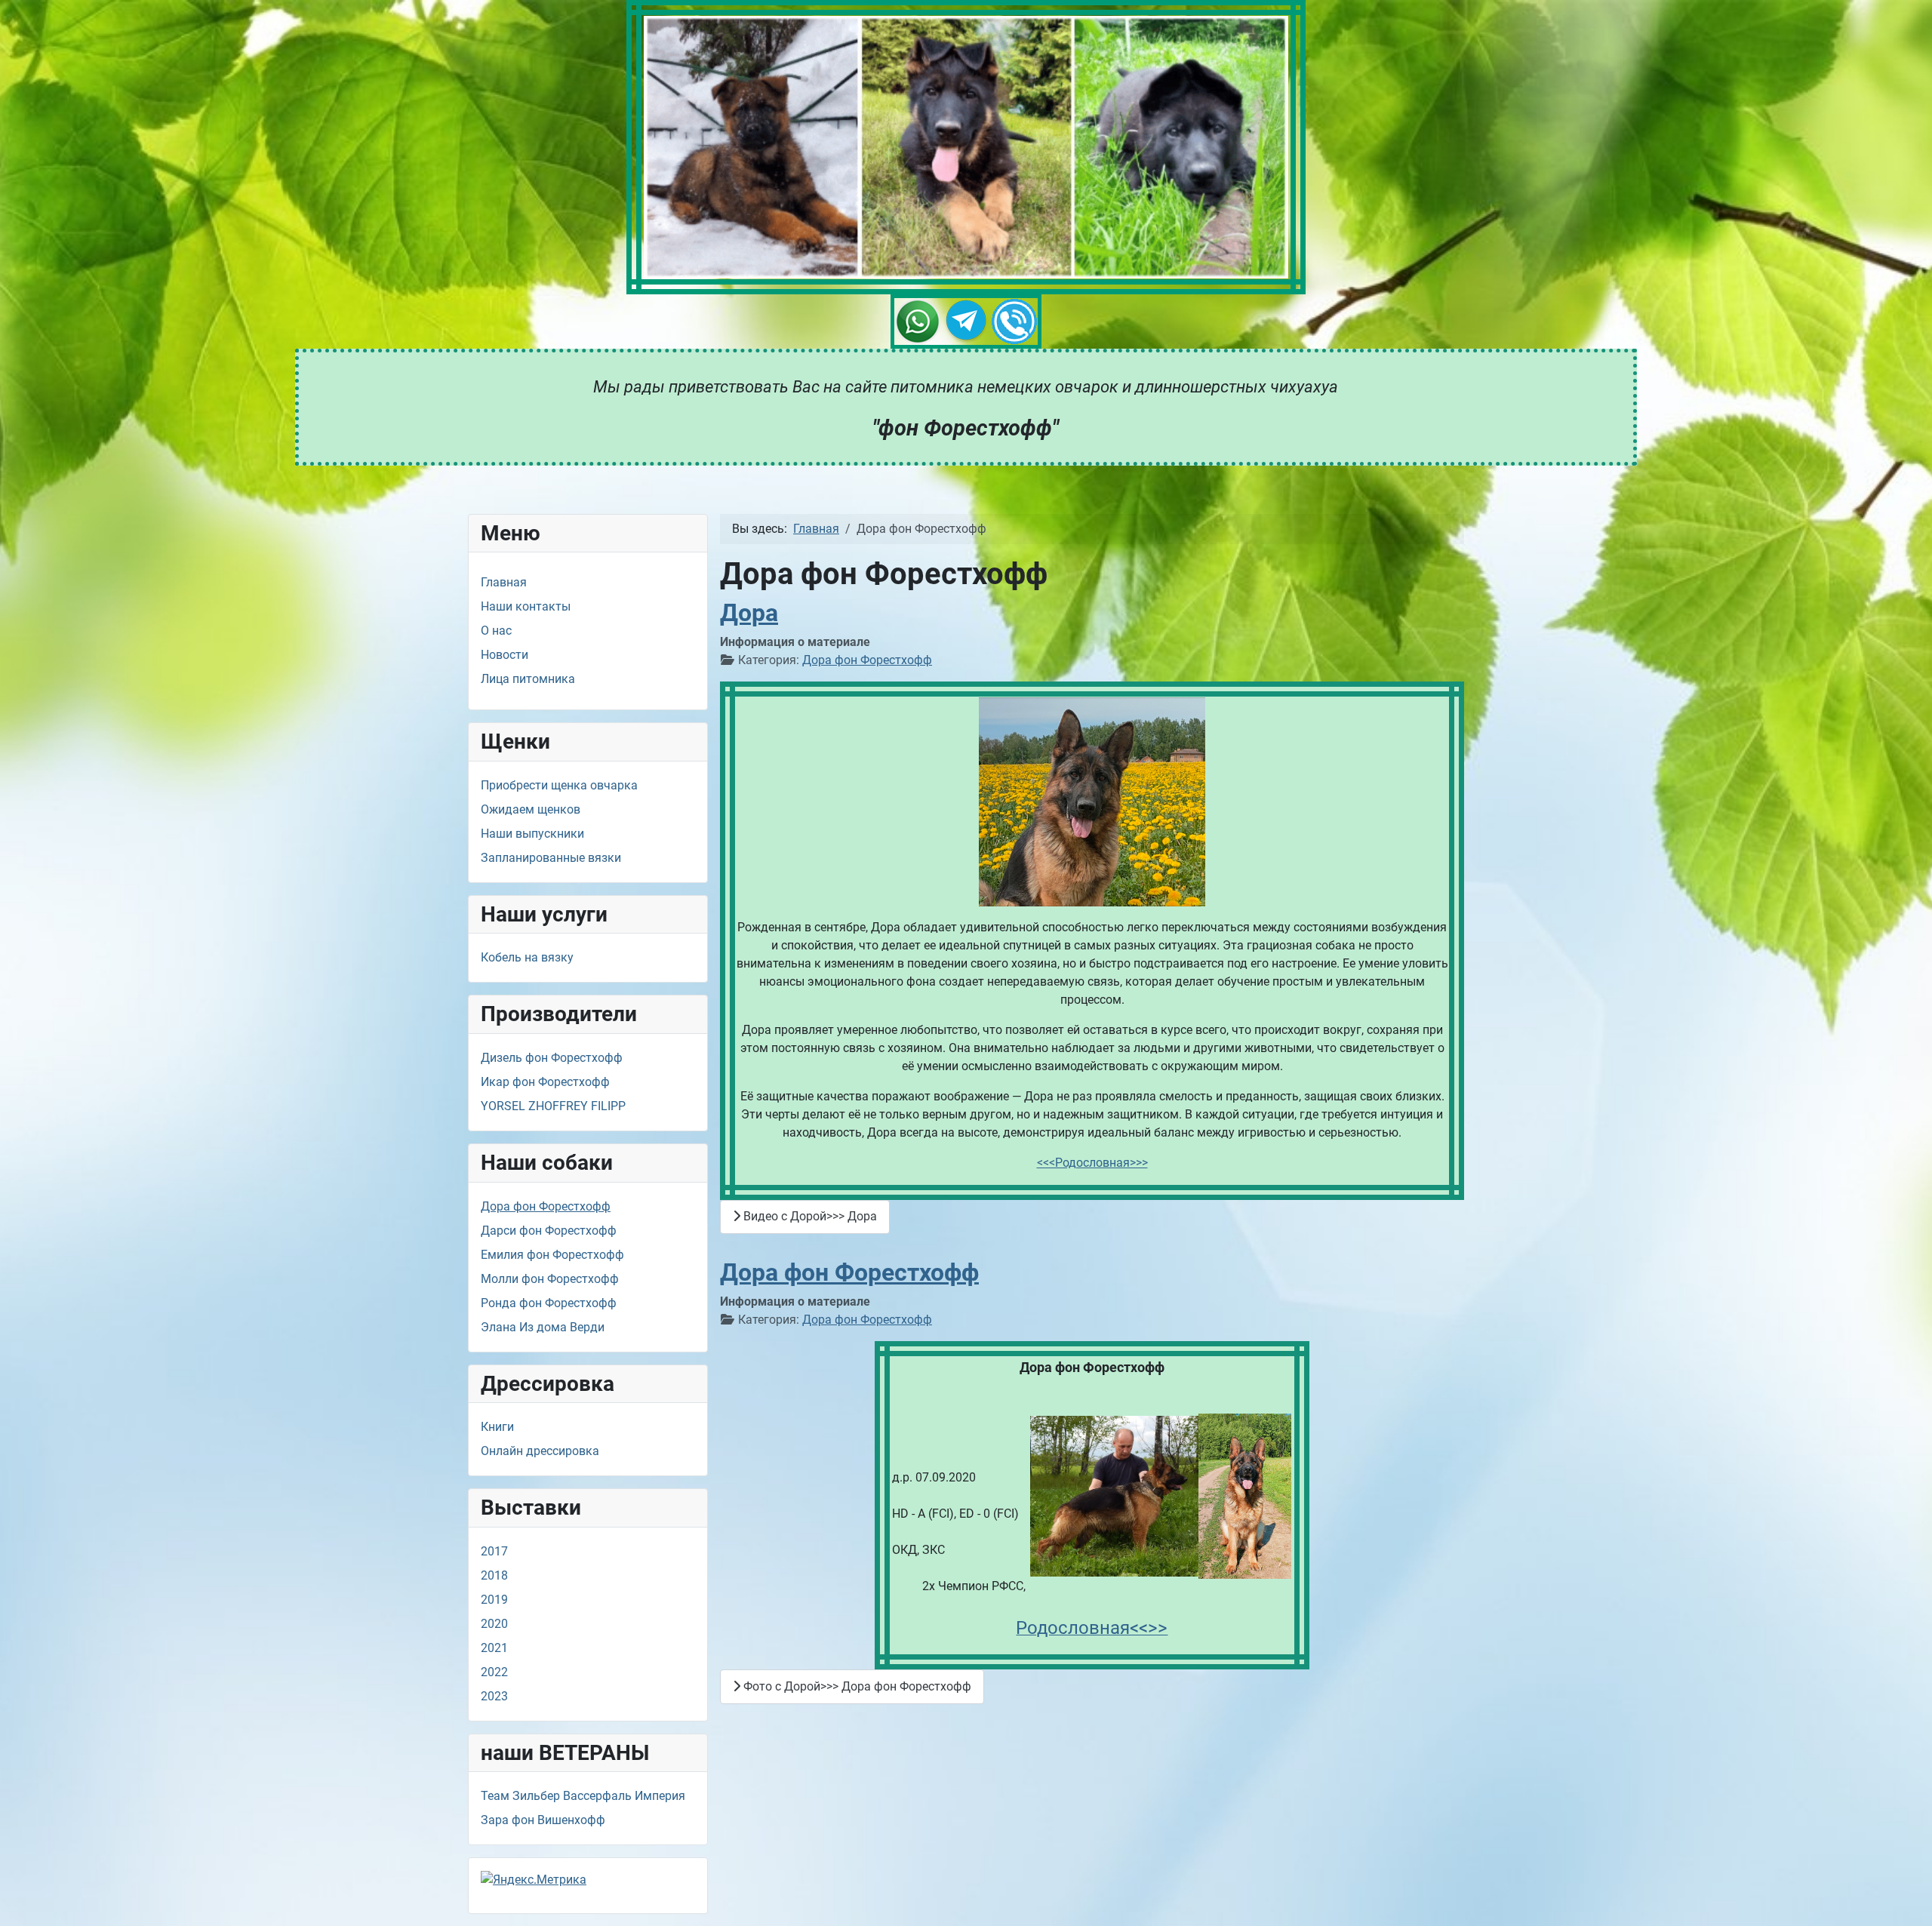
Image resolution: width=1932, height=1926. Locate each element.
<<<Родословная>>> (1092, 1163)
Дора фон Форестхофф (546, 1206)
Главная (504, 582)
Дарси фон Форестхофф (549, 1231)
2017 (494, 1551)
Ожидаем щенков (531, 809)
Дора (749, 613)
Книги (497, 1427)
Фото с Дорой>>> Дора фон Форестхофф (856, 1686)
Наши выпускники (532, 834)
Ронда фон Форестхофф (549, 1303)
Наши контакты (526, 606)
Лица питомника (528, 679)
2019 (494, 1600)
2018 (494, 1575)
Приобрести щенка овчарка (559, 785)
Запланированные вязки (551, 858)
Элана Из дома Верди (543, 1327)
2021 (494, 1648)
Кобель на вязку (527, 957)
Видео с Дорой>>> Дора (809, 1216)
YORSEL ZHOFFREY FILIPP (553, 1106)
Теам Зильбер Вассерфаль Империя (583, 1796)
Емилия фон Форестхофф (552, 1255)
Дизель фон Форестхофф (552, 1058)
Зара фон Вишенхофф (543, 1820)
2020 (494, 1624)
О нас (496, 631)
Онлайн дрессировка (540, 1451)
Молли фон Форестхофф (550, 1279)
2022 (494, 1672)
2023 (494, 1696)
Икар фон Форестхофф (545, 1082)
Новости (505, 655)
